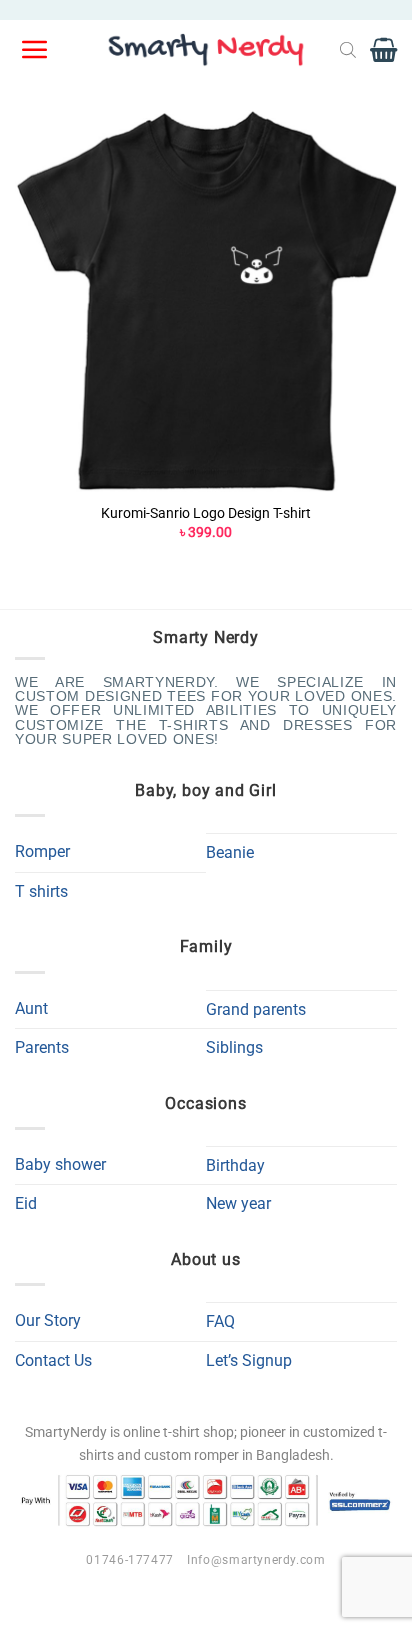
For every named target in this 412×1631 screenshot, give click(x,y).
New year (238, 1203)
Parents (42, 1047)
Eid (26, 1203)
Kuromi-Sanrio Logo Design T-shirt (206, 513)
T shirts (41, 891)
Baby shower (60, 1164)
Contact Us (53, 1360)
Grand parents (256, 1009)
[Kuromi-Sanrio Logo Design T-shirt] (206, 301)
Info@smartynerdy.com (256, 1560)
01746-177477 (129, 1560)
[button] (36, 50)
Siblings (234, 1047)
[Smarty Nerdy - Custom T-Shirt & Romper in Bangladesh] (206, 50)
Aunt (31, 1008)
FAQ (220, 1321)
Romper (42, 851)
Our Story (48, 1320)
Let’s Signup (249, 1360)
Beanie (230, 852)
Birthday (235, 1165)
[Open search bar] (348, 50)
